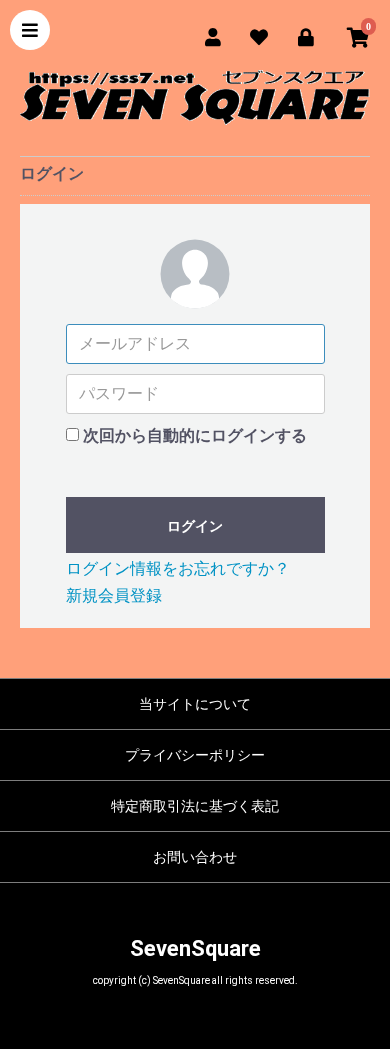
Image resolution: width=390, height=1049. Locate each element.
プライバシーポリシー (195, 755)
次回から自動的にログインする (195, 435)
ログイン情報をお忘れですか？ (178, 568)
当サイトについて (195, 704)
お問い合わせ (195, 857)
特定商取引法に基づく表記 (195, 806)
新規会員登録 (114, 595)
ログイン (195, 526)
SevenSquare (195, 948)
